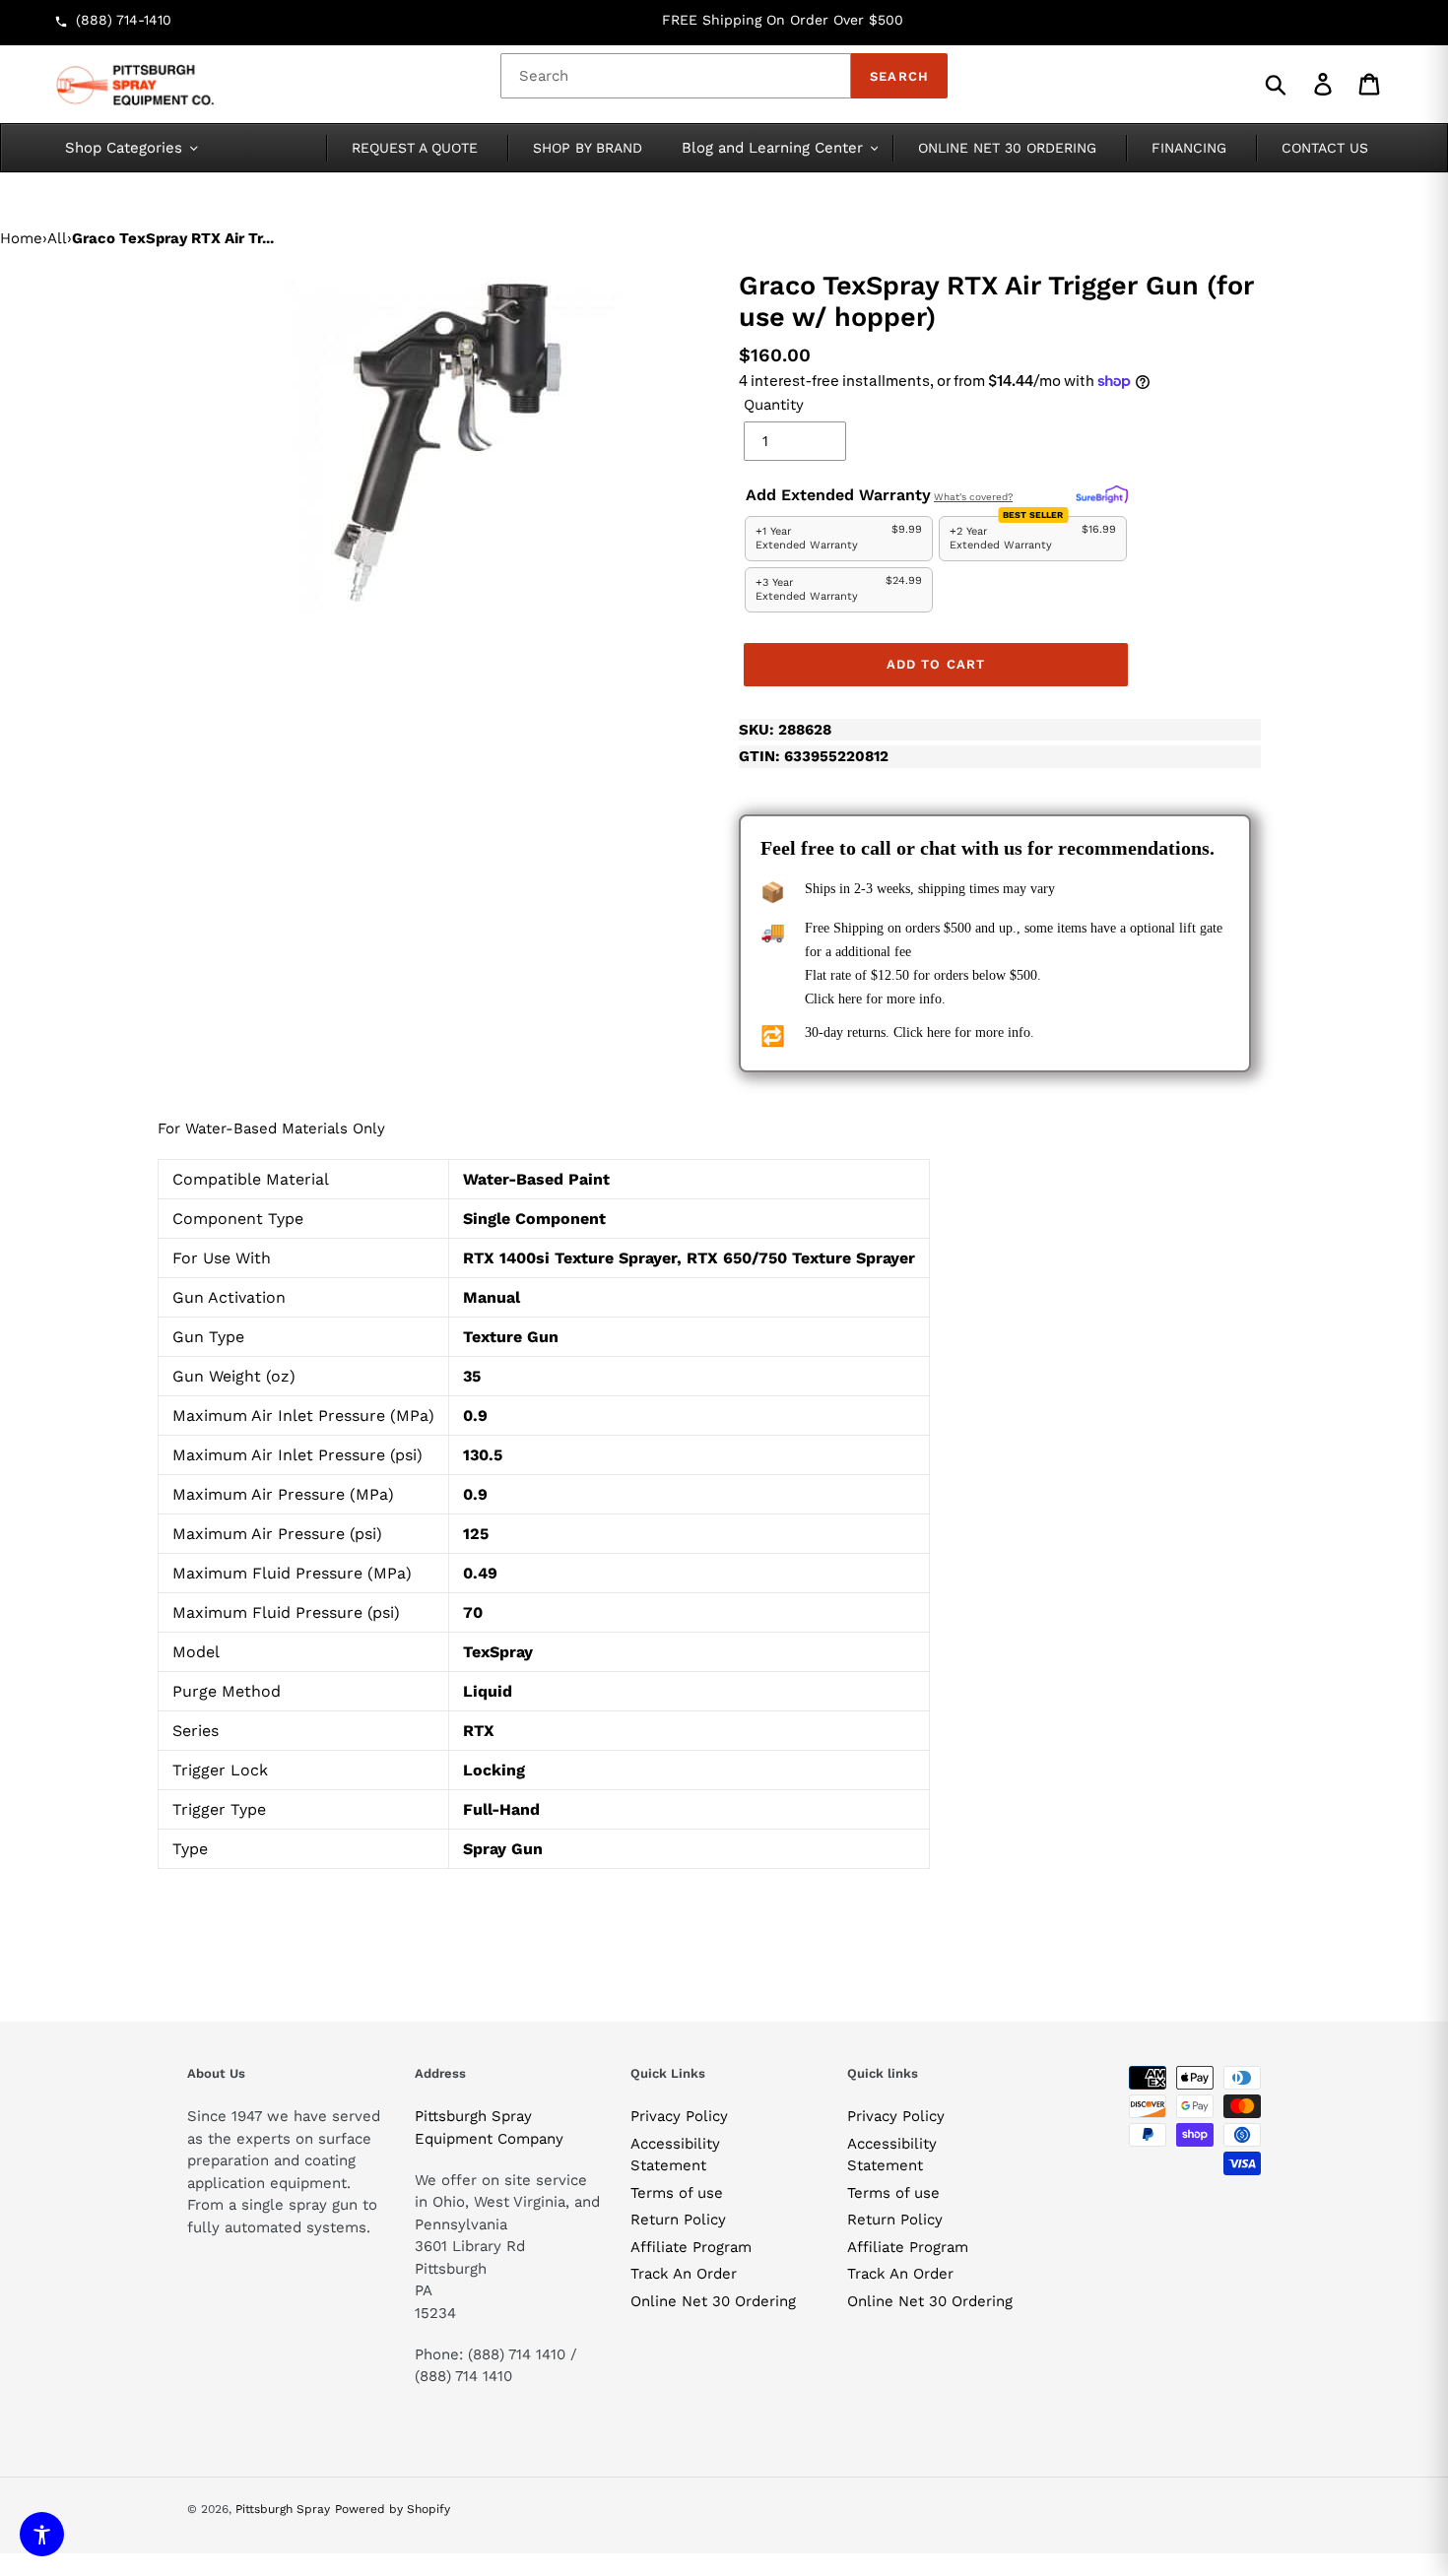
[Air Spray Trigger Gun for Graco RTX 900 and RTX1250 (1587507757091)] (448, 442)
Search (899, 76)
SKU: (785, 730)
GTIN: (814, 756)
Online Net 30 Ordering (713, 2301)
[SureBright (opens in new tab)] (1102, 495)
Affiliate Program (691, 2247)
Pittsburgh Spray (283, 2509)
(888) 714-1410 (124, 20)
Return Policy (678, 2220)
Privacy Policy (679, 2116)
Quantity (774, 405)
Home (21, 238)
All (57, 238)
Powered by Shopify (393, 2509)
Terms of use (677, 2193)
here (850, 999)
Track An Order (684, 2274)
